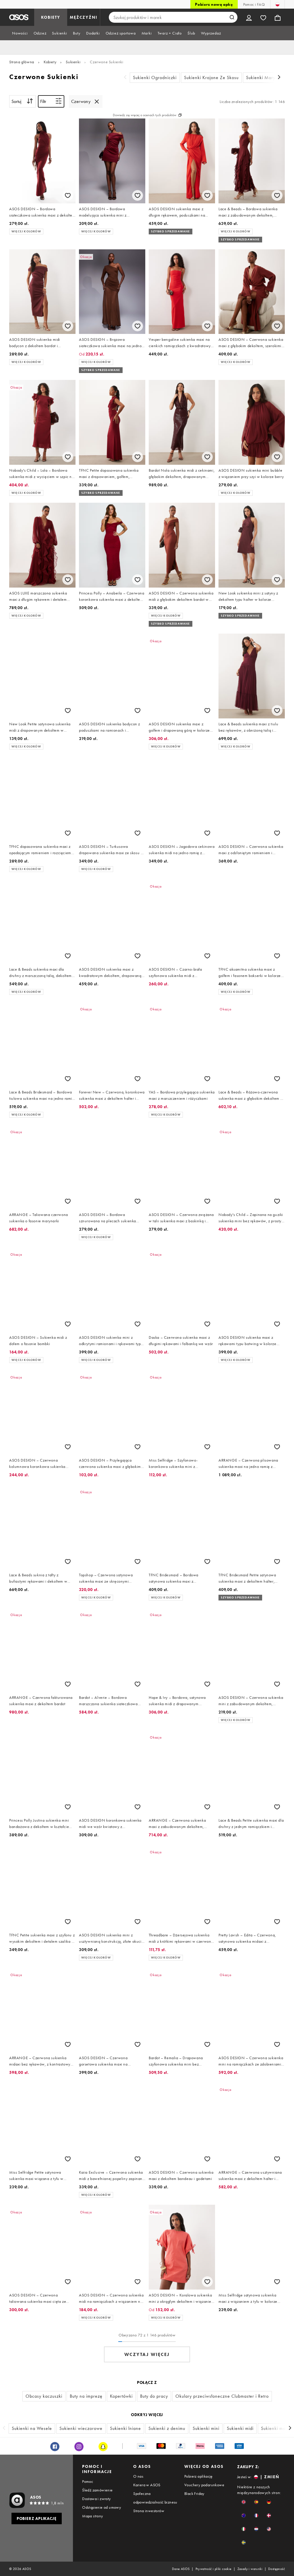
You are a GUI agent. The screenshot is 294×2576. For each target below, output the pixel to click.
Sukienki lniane (125, 2428)
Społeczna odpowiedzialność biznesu (155, 2498)
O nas (138, 2476)
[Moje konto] (249, 17)
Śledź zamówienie (97, 2490)
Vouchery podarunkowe (204, 2485)
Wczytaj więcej (147, 2354)
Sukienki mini (206, 2428)
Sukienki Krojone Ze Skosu (211, 78)
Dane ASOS (181, 2569)
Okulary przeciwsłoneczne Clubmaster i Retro (222, 2396)
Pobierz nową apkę (214, 4)
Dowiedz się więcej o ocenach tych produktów (145, 115)
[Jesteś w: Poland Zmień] (277, 4)
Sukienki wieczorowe (81, 2428)
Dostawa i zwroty (96, 2499)
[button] (244, 2502)
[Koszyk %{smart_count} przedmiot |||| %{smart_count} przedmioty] (278, 17)
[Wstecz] (125, 78)
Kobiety (50, 62)
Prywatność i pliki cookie (214, 2569)
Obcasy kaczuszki (44, 2396)
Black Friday (194, 2493)
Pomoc (88, 2481)
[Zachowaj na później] (68, 195)
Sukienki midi (240, 2428)
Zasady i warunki (250, 2569)
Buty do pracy (154, 2396)
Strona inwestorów (149, 2511)
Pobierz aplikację (199, 2476)
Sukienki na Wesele (32, 2428)
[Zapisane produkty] (263, 17)
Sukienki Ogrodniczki (155, 78)
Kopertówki (121, 2396)
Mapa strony (92, 2516)
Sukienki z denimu (167, 2428)
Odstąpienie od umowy (101, 2507)
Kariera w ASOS (147, 2485)
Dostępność (276, 2569)
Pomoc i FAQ (254, 4)
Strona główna (22, 62)
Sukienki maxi (275, 2428)
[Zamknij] (97, 102)
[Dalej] (279, 78)
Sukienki (73, 62)
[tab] (20, 33)
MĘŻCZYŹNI (84, 17)
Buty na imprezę (86, 2396)
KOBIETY (51, 17)
